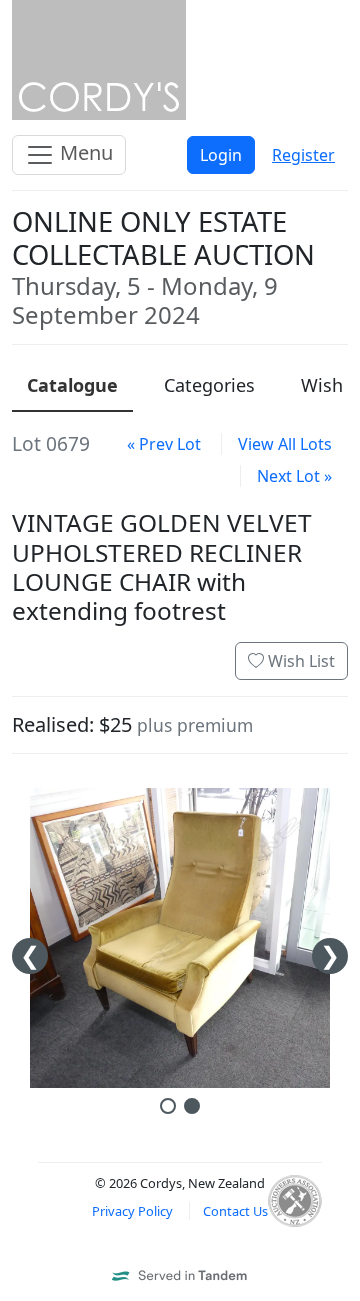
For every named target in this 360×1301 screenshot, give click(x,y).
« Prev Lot (164, 444)
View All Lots (285, 444)
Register (303, 155)
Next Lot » (294, 476)
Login (221, 155)
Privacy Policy (132, 1211)
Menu (84, 152)
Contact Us (235, 1211)
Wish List (299, 661)
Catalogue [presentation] (72, 385)
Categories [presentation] (209, 385)
